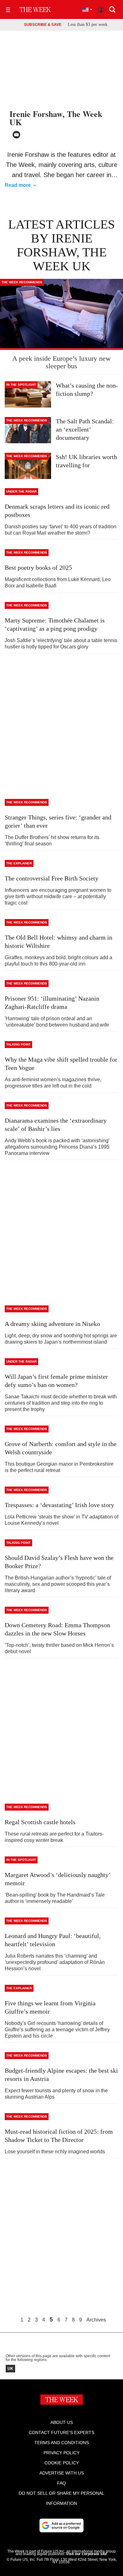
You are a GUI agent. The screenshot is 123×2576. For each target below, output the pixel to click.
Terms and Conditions (62, 2443)
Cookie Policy (62, 2463)
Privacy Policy (61, 2453)
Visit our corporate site (86, 2554)
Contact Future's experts (61, 2432)
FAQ (61, 2483)
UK (10, 2369)
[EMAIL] (16, 135)
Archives (96, 2320)
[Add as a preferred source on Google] (61, 2525)
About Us (62, 2422)
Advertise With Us (62, 2473)
